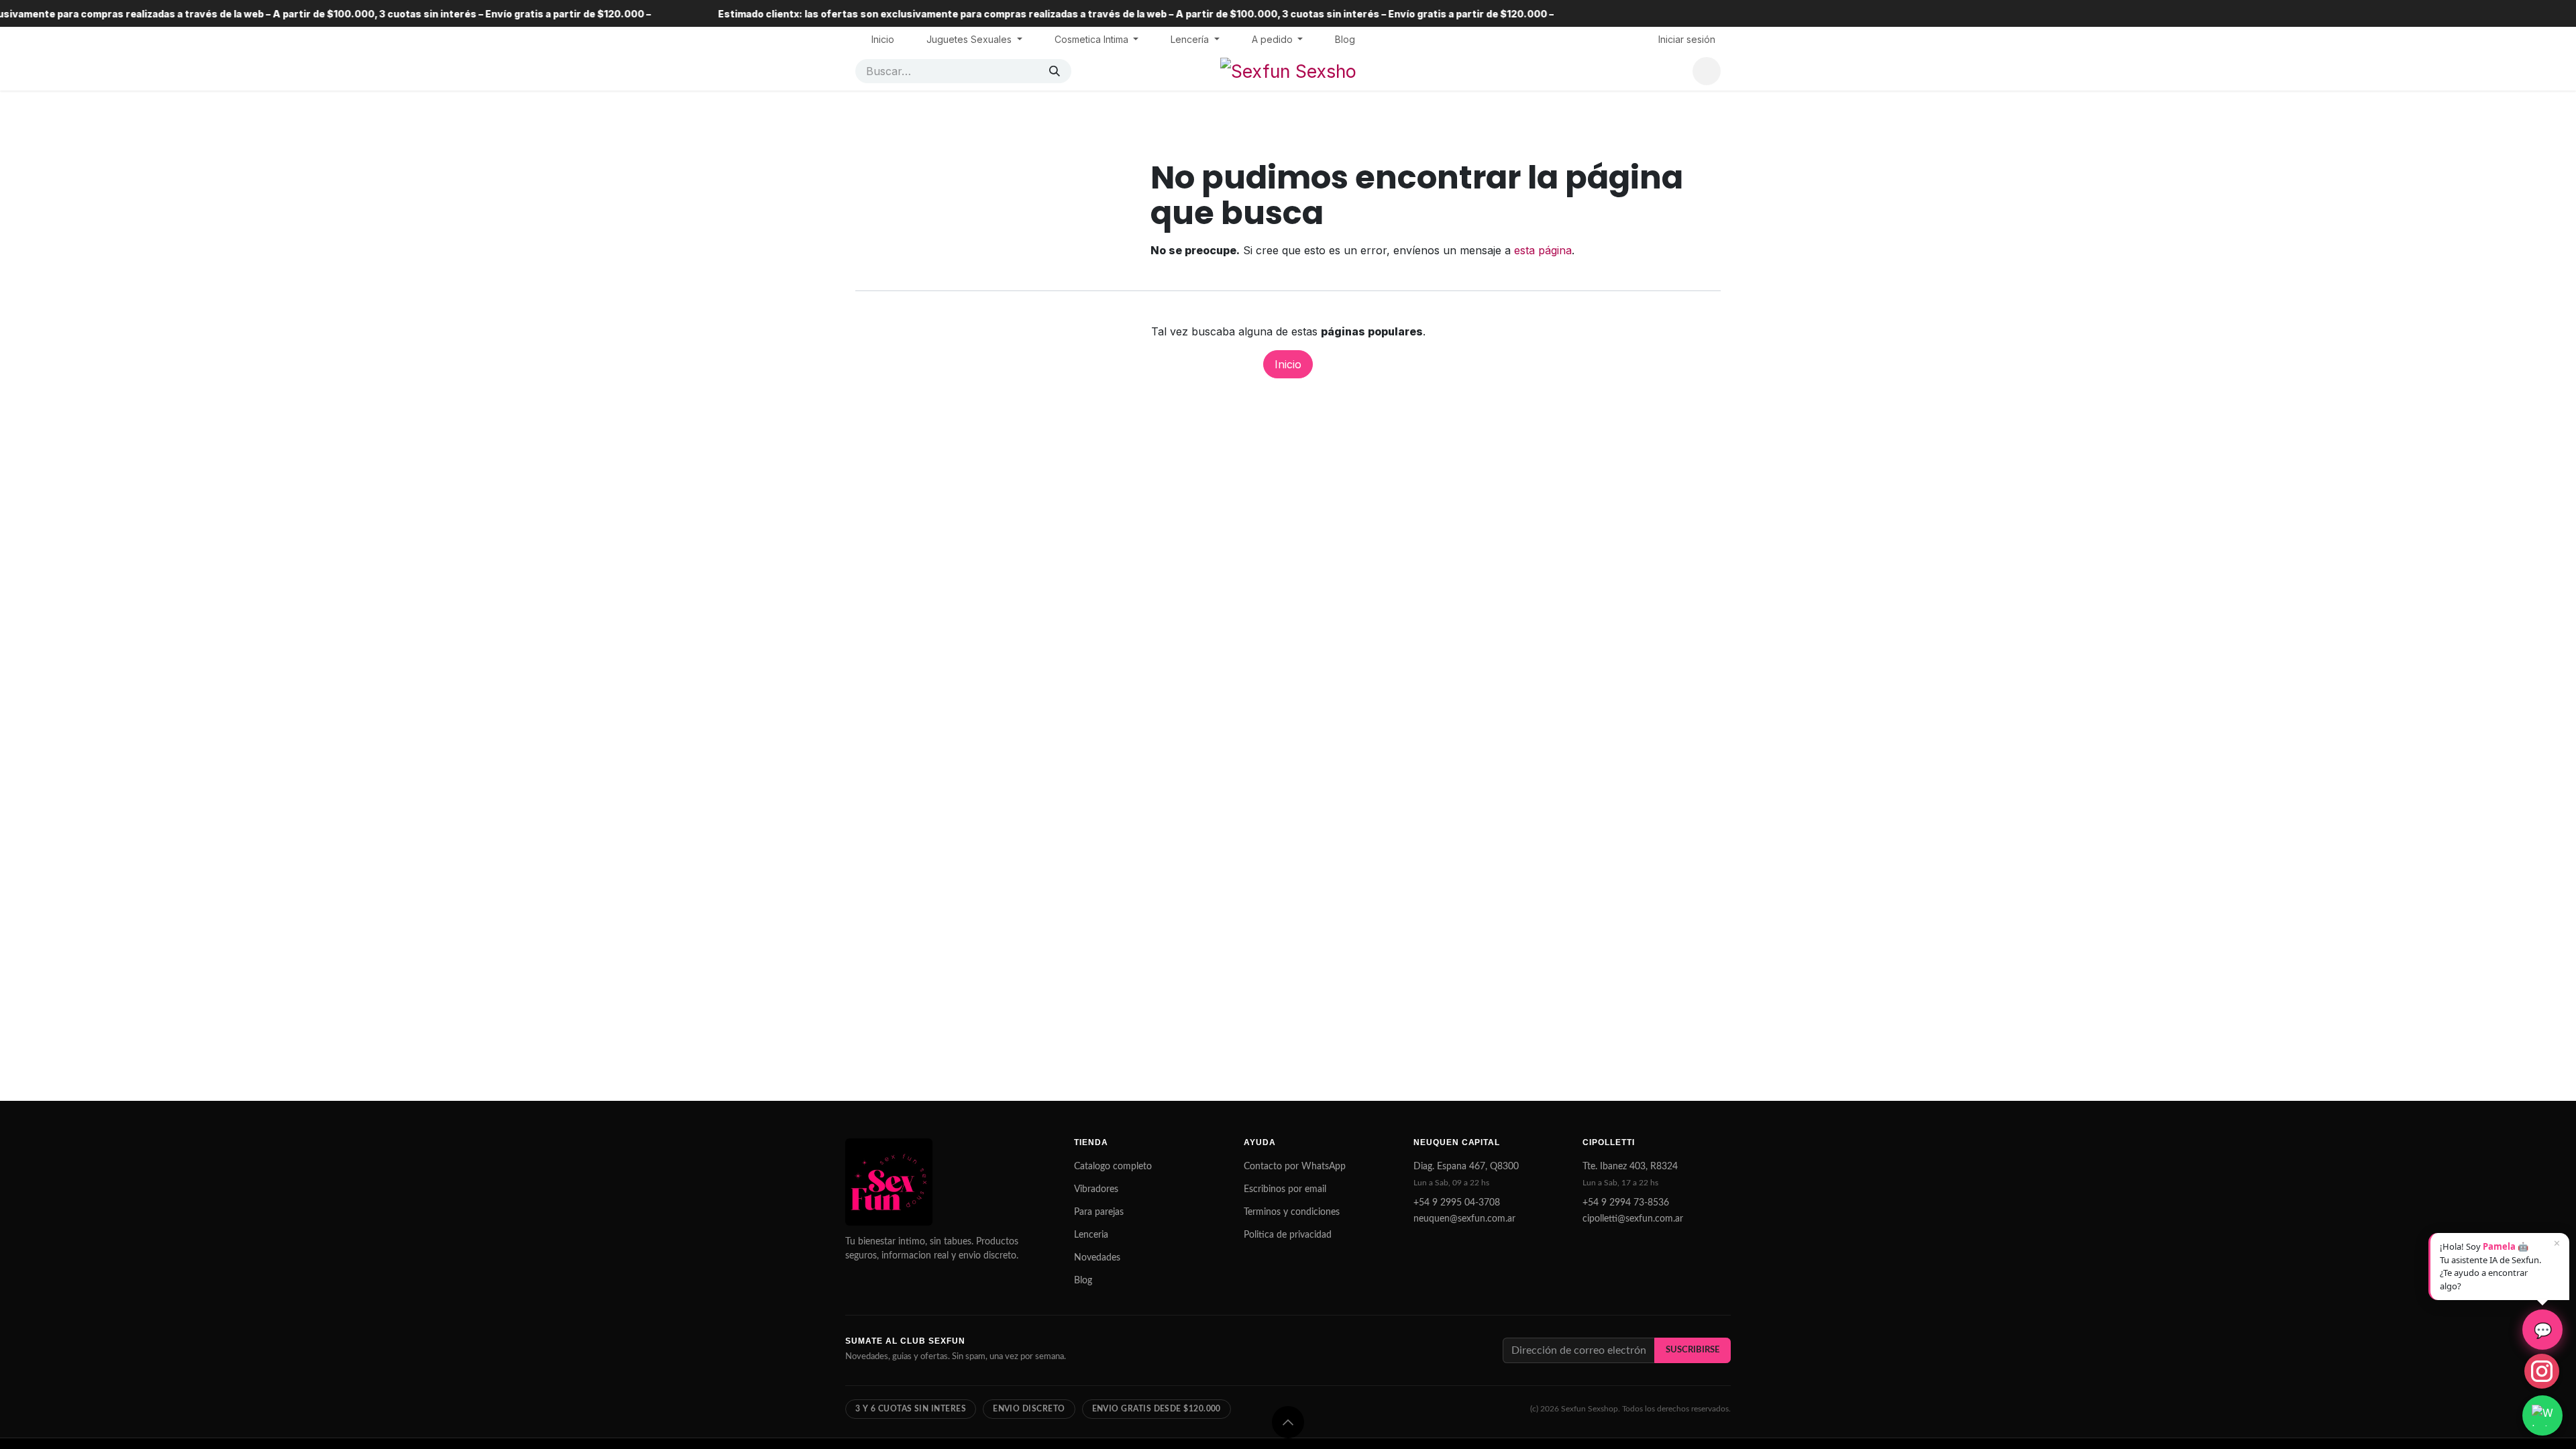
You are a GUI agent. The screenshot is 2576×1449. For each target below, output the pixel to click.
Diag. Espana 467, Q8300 (1466, 1167)
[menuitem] (883, 39)
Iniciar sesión (1687, 39)
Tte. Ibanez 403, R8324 (1630, 1167)
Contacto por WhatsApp (1295, 1167)
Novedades (1097, 1258)
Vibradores (1096, 1189)
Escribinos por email (1285, 1189)
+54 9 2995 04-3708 (1457, 1203)
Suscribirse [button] (1693, 1350)
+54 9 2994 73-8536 (1626, 1203)
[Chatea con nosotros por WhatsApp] (2542, 1415)
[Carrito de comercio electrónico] (1707, 71)
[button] (1288, 1422)
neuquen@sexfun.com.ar (1464, 1219)
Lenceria (1091, 1235)
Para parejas (1099, 1212)
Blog (1083, 1281)
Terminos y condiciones (1292, 1212)
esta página (1543, 250)
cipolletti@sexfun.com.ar (1633, 1219)
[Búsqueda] (1055, 71)
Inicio (1288, 364)
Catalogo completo (1113, 1167)
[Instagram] (2542, 1371)
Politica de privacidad (1288, 1235)
